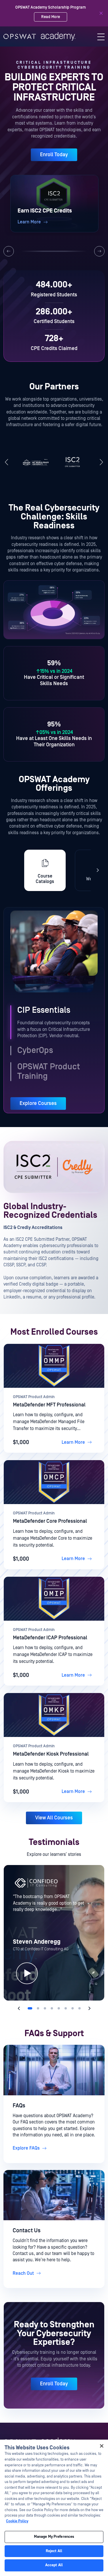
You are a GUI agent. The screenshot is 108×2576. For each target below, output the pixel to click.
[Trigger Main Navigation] (101, 37)
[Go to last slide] (7, 463)
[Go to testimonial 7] (73, 2008)
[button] (54, 204)
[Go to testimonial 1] (30, 2008)
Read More (51, 20)
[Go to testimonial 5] (59, 2008)
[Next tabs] (98, 870)
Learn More (73, 1442)
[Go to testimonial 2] (38, 2008)
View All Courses (54, 1818)
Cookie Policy (17, 2521)
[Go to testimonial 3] (45, 2008)
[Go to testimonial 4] (52, 2008)
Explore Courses (38, 1103)
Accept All (54, 2565)
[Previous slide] (9, 251)
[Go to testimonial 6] (66, 2008)
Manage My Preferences (54, 2537)
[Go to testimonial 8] (79, 2008)
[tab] (45, 870)
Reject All (54, 2551)
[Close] (101, 13)
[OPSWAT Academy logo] (39, 36)
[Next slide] (99, 251)
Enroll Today (54, 155)
